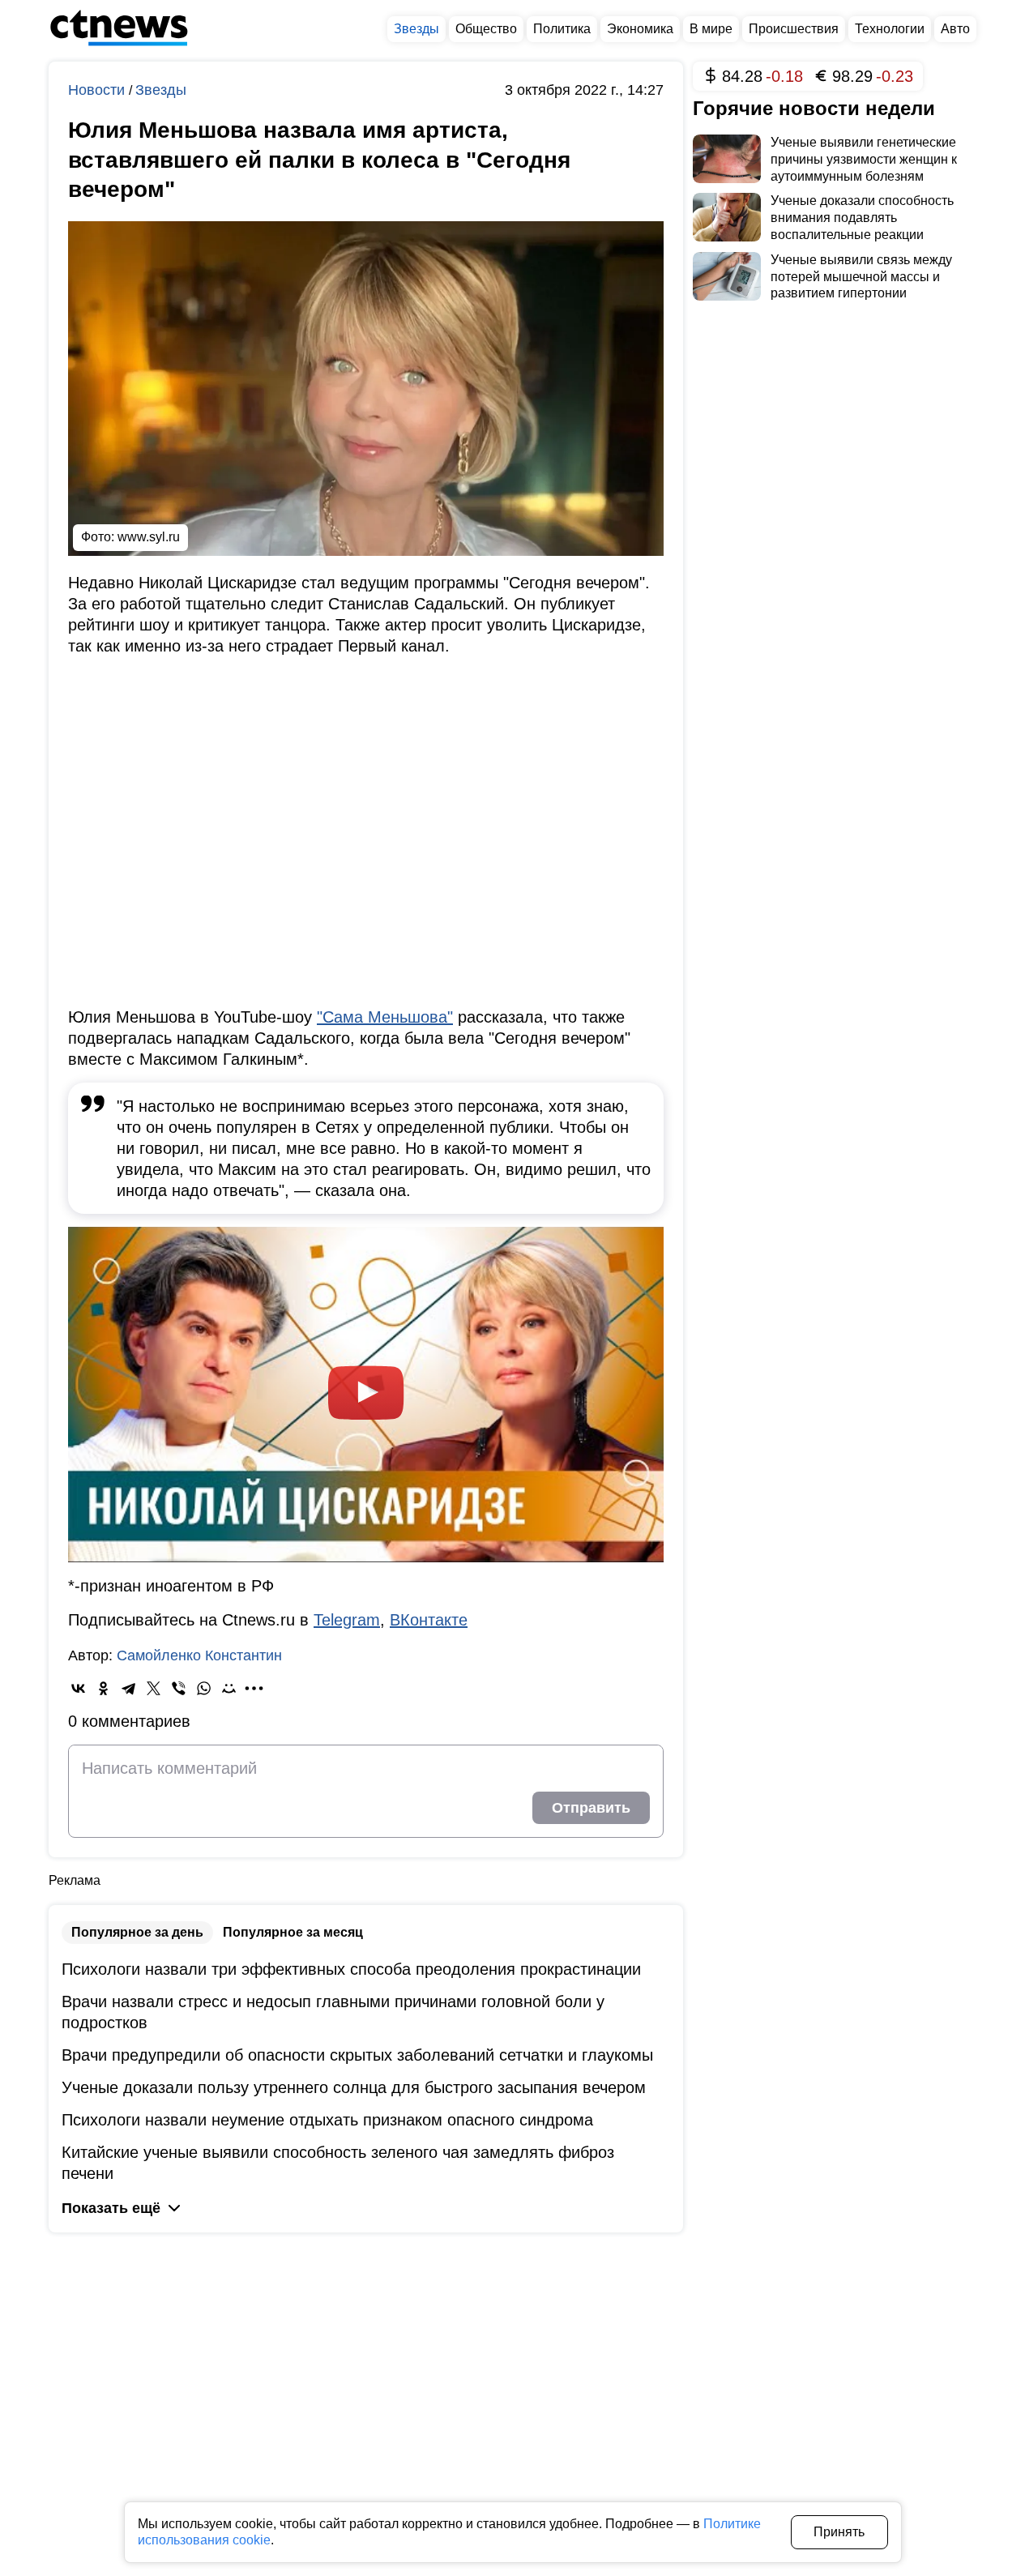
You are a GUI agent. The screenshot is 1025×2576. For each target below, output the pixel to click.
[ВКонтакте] (78, 1688)
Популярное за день (137, 1932)
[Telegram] (128, 1688)
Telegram (347, 1620)
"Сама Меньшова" (385, 1017)
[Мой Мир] (229, 1688)
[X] (154, 1688)
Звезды (161, 90)
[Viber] (179, 1688)
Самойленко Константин (199, 1655)
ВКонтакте (429, 1620)
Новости (98, 90)
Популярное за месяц (293, 1932)
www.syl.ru (149, 537)
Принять (839, 2532)
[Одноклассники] (103, 1688)
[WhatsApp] (204, 1688)
